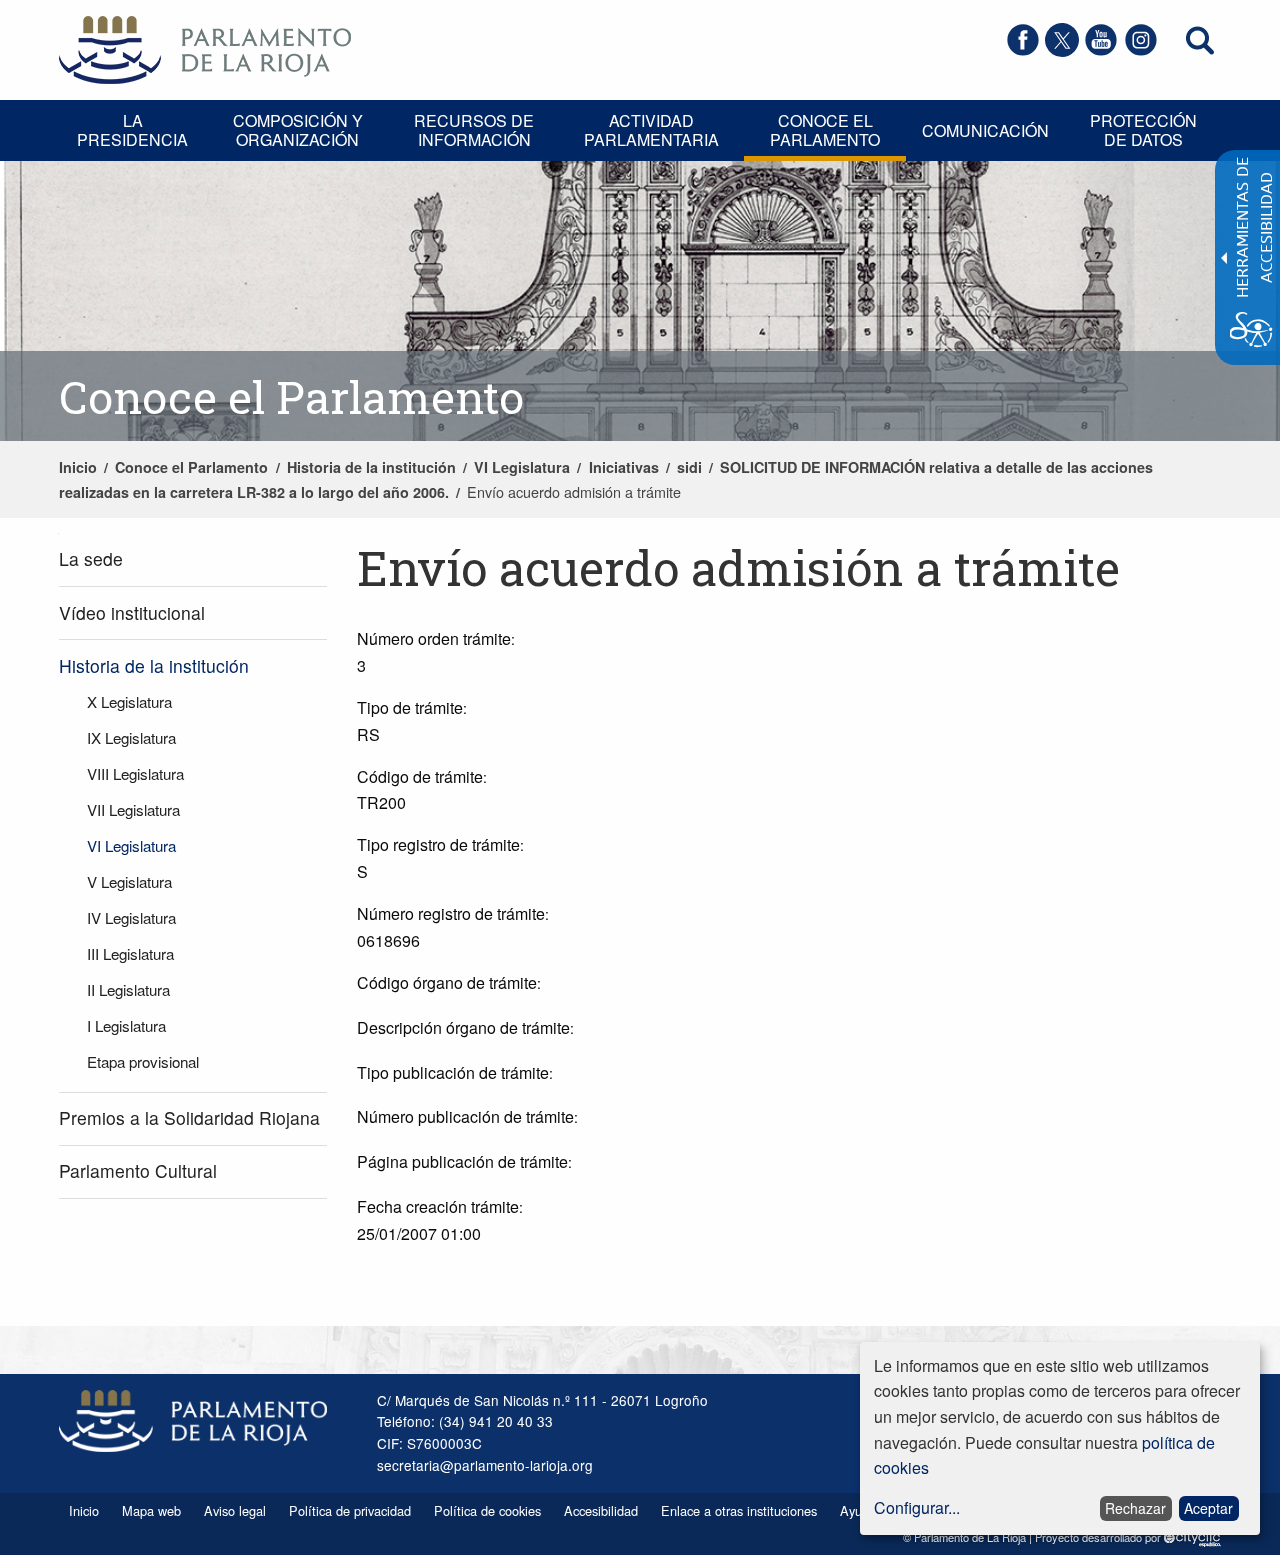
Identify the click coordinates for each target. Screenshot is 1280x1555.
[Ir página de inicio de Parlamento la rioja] (205, 47)
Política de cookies (487, 1510)
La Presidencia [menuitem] (132, 130)
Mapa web (151, 1510)
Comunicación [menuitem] (985, 130)
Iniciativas (624, 467)
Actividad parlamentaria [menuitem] (651, 130)
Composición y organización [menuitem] (298, 130)
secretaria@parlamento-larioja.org (485, 1465)
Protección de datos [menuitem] (1143, 130)
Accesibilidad (601, 1510)
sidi (689, 467)
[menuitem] (193, 560)
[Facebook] (1023, 50)
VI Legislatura (522, 467)
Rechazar (1135, 1508)
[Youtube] (1101, 50)
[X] (1062, 50)
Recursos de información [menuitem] (474, 130)
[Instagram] (1141, 50)
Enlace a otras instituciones (739, 1510)
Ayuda (858, 1510)
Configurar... (917, 1507)
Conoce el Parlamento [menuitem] (825, 130)
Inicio (78, 467)
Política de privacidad (350, 1510)
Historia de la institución (371, 467)
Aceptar (1208, 1508)
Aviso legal (235, 1510)
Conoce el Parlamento (191, 467)
